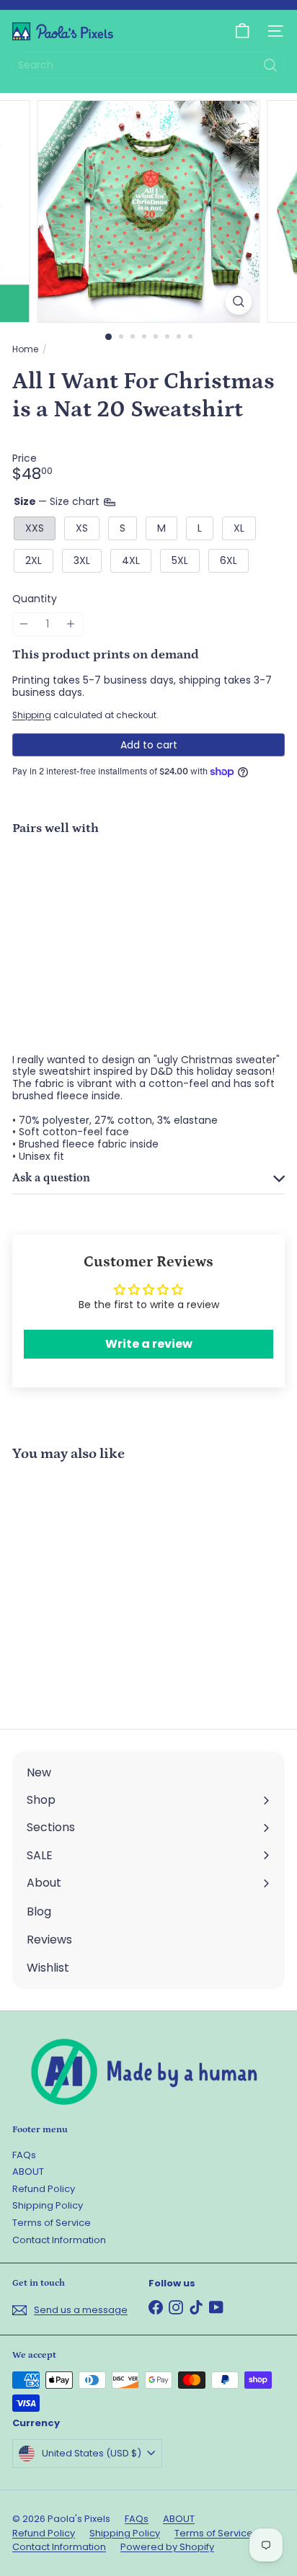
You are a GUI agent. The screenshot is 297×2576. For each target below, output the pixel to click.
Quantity (35, 599)
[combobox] (148, 65)
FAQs (24, 2155)
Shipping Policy (48, 2205)
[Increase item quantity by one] (71, 624)
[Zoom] (239, 301)
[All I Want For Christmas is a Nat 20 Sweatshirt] (148, 891)
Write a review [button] (149, 1344)
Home (25, 349)
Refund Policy (44, 2189)
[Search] (270, 65)
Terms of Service (52, 2223)
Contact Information (59, 2240)
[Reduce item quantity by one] (24, 624)
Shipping (32, 715)
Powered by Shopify (167, 2547)
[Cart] (242, 31)
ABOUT (28, 2172)
